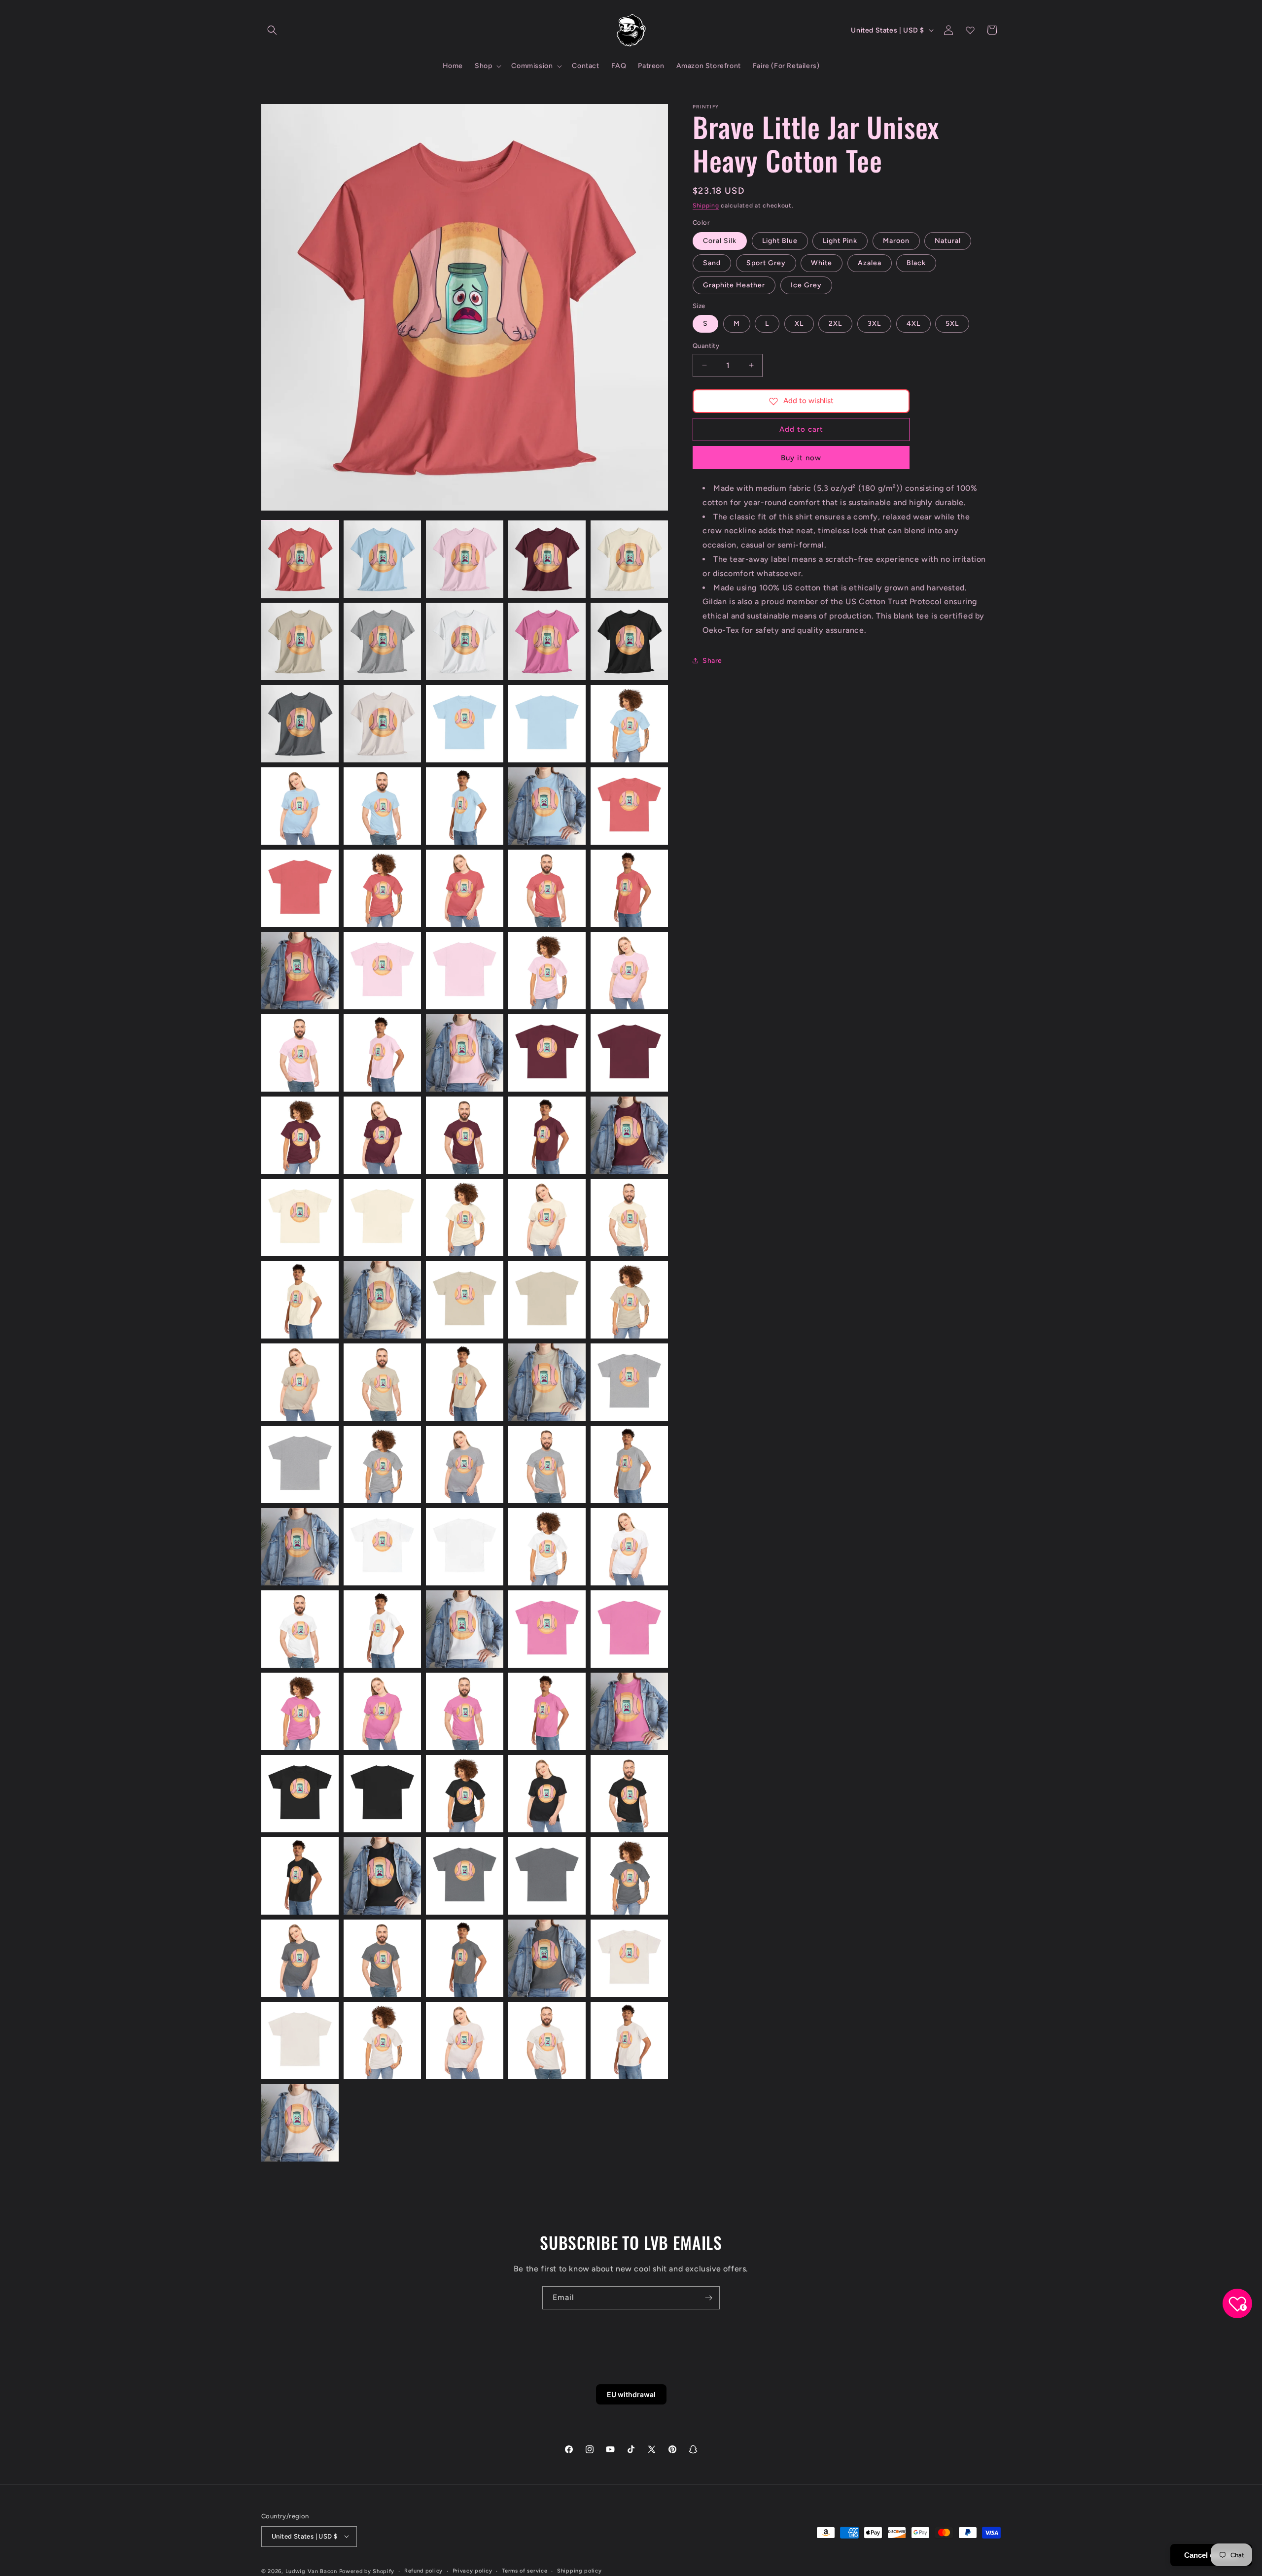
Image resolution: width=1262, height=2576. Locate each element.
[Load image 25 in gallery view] (629, 888)
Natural (948, 241)
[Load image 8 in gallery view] (465, 641)
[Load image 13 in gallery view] (465, 724)
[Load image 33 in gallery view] (465, 1053)
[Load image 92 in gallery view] (382, 2041)
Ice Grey (806, 285)
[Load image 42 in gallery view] (382, 1218)
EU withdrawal (631, 2394)
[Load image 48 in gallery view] (465, 1300)
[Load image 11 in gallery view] (300, 724)
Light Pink (840, 241)
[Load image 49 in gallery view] (547, 1300)
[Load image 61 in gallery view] (300, 1547)
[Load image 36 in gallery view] (300, 1135)
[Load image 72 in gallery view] (382, 1711)
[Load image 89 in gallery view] (547, 1958)
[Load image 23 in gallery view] (465, 888)
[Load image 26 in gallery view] (300, 971)
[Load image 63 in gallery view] (465, 1547)
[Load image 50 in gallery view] (629, 1300)
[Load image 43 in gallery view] (465, 1218)
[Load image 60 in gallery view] (629, 1464)
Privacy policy (473, 2570)
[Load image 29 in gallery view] (547, 971)
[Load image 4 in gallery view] (547, 559)
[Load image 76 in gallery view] (300, 1794)
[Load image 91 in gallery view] (300, 2041)
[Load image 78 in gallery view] (465, 1794)
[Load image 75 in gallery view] (629, 1711)
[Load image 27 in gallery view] (382, 971)
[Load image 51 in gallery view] (300, 1382)
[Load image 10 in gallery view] (629, 641)
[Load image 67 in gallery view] (382, 1629)
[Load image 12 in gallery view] (382, 724)
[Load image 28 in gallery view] (465, 971)
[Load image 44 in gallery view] (547, 1218)
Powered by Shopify (367, 2571)
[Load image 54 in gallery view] (547, 1382)
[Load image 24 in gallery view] (547, 888)
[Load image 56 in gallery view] (300, 1464)
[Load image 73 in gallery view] (465, 1711)
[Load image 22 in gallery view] (382, 888)
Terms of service (525, 2570)
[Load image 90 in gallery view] (629, 1958)
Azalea (870, 263)
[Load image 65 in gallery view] (629, 1547)
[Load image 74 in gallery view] (547, 1711)
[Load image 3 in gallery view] (465, 559)
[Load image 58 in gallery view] (465, 1464)
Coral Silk (720, 241)
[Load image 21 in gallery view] (300, 888)
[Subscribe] (708, 2298)
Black (916, 263)
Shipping (706, 206)
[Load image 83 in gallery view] (465, 1876)
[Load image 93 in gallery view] (465, 2041)
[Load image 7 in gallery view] (382, 641)
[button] (272, 30)
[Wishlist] (970, 30)
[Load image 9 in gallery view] (547, 641)
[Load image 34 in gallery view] (547, 1053)
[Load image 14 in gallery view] (547, 724)
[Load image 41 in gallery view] (300, 1218)
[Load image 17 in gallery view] (382, 806)
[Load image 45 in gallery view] (629, 1218)
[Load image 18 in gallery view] (465, 806)
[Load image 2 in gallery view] (382, 559)
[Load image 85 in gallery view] (629, 1876)
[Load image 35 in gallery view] (629, 1053)
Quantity (706, 346)
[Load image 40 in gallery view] (629, 1135)
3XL (874, 324)
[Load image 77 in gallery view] (382, 1794)
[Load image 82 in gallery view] (382, 1876)
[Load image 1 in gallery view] (300, 559)
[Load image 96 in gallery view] (300, 2123)
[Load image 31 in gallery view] (300, 1053)
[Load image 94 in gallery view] (547, 2041)
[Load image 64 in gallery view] (547, 1547)
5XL (952, 324)
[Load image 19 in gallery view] (547, 806)
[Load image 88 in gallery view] (465, 1958)
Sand (712, 263)
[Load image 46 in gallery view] (300, 1300)
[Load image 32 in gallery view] (382, 1053)
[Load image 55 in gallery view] (629, 1382)
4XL (913, 324)
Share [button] (712, 661)
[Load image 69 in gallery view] (547, 1629)
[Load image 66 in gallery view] (300, 1629)
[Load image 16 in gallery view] (300, 806)
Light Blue (780, 241)
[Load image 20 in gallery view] (629, 806)
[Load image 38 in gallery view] (465, 1135)
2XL (835, 324)
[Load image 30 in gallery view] (629, 971)
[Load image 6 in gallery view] (300, 641)
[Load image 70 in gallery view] (629, 1629)
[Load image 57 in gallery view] (382, 1464)
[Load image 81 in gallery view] (300, 1876)
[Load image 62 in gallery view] (382, 1547)
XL (799, 324)
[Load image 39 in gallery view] (547, 1135)
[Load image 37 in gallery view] (382, 1135)
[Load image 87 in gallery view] (382, 1958)
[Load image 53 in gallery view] (465, 1382)
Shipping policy (579, 2570)
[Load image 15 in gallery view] (629, 724)
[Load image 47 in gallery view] (382, 1300)
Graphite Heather (734, 285)
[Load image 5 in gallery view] (629, 559)
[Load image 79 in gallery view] (547, 1794)
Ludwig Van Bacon (311, 2571)
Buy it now (801, 458)
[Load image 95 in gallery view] (629, 2041)
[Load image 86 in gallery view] (300, 1958)
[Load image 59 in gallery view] (547, 1464)
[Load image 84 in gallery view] (547, 1876)
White (822, 263)
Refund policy (423, 2570)
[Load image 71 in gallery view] (300, 1711)
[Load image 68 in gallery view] (465, 1629)
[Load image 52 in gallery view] (382, 1382)
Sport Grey (766, 263)
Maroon (896, 241)
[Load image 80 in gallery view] (629, 1794)
